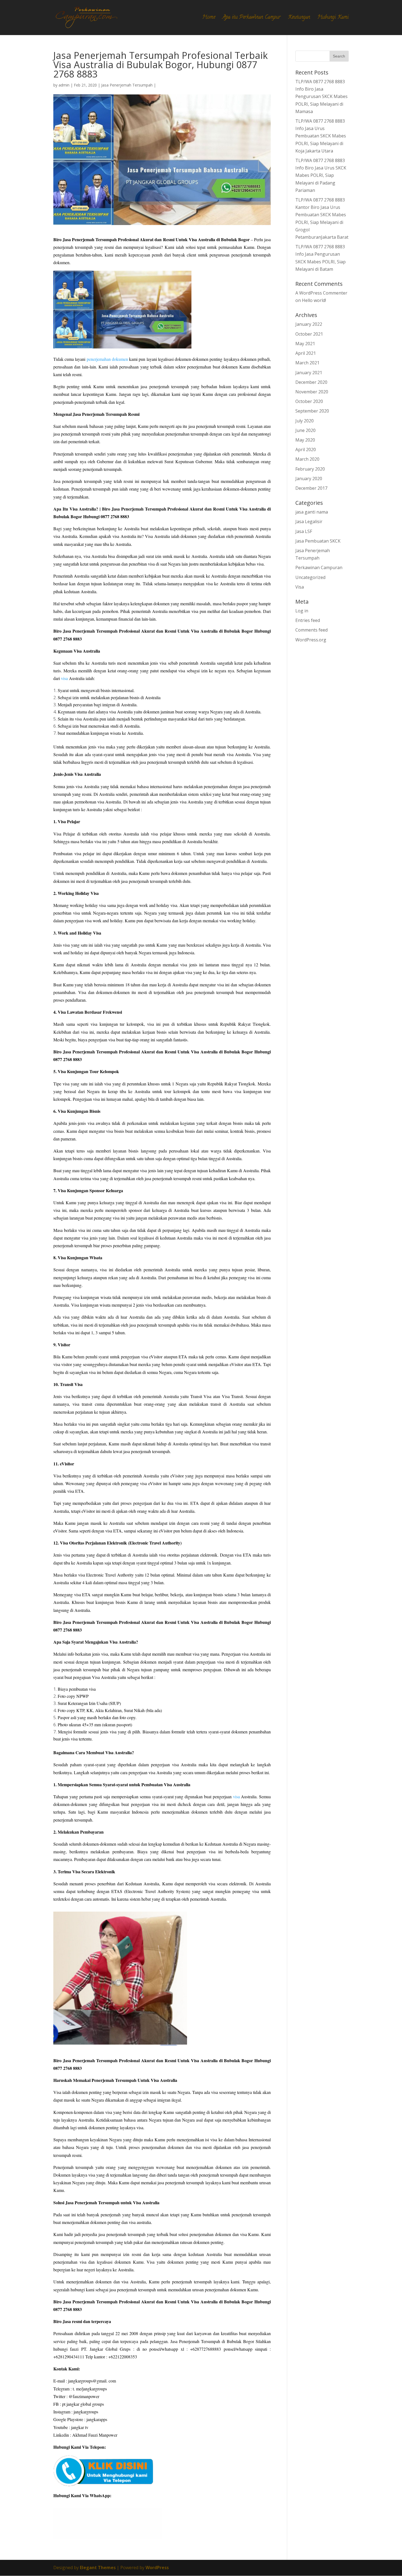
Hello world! (314, 300)
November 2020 (312, 392)
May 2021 (305, 344)
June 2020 (305, 430)
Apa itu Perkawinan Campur (252, 18)
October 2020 (309, 401)
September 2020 (312, 411)
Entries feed (308, 620)
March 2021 (307, 363)
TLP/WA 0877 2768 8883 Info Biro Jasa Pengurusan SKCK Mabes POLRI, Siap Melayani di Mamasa (321, 96)
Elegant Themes (98, 2568)
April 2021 (306, 353)
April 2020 (306, 449)
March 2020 (307, 459)
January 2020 (309, 479)
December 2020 (311, 382)
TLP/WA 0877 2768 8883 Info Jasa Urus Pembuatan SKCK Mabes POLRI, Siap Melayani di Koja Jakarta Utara (321, 136)
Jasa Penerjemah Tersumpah (127, 85)
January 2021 (309, 373)
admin (64, 85)
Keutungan (299, 18)
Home (209, 18)
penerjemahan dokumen (107, 359)
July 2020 (305, 421)
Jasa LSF (304, 531)
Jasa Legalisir (309, 521)
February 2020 (310, 469)
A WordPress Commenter (321, 293)
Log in (302, 611)
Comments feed (311, 630)
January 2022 (309, 324)
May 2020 (305, 440)
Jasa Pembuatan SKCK (318, 541)
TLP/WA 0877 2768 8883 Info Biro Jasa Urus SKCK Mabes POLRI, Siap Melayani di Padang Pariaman (321, 175)
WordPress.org (311, 640)
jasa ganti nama (312, 512)
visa (64, 678)
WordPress (157, 2568)
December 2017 (311, 488)
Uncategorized (310, 577)
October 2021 (309, 334)
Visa (300, 587)
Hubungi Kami (333, 18)
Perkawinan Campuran (319, 567)
